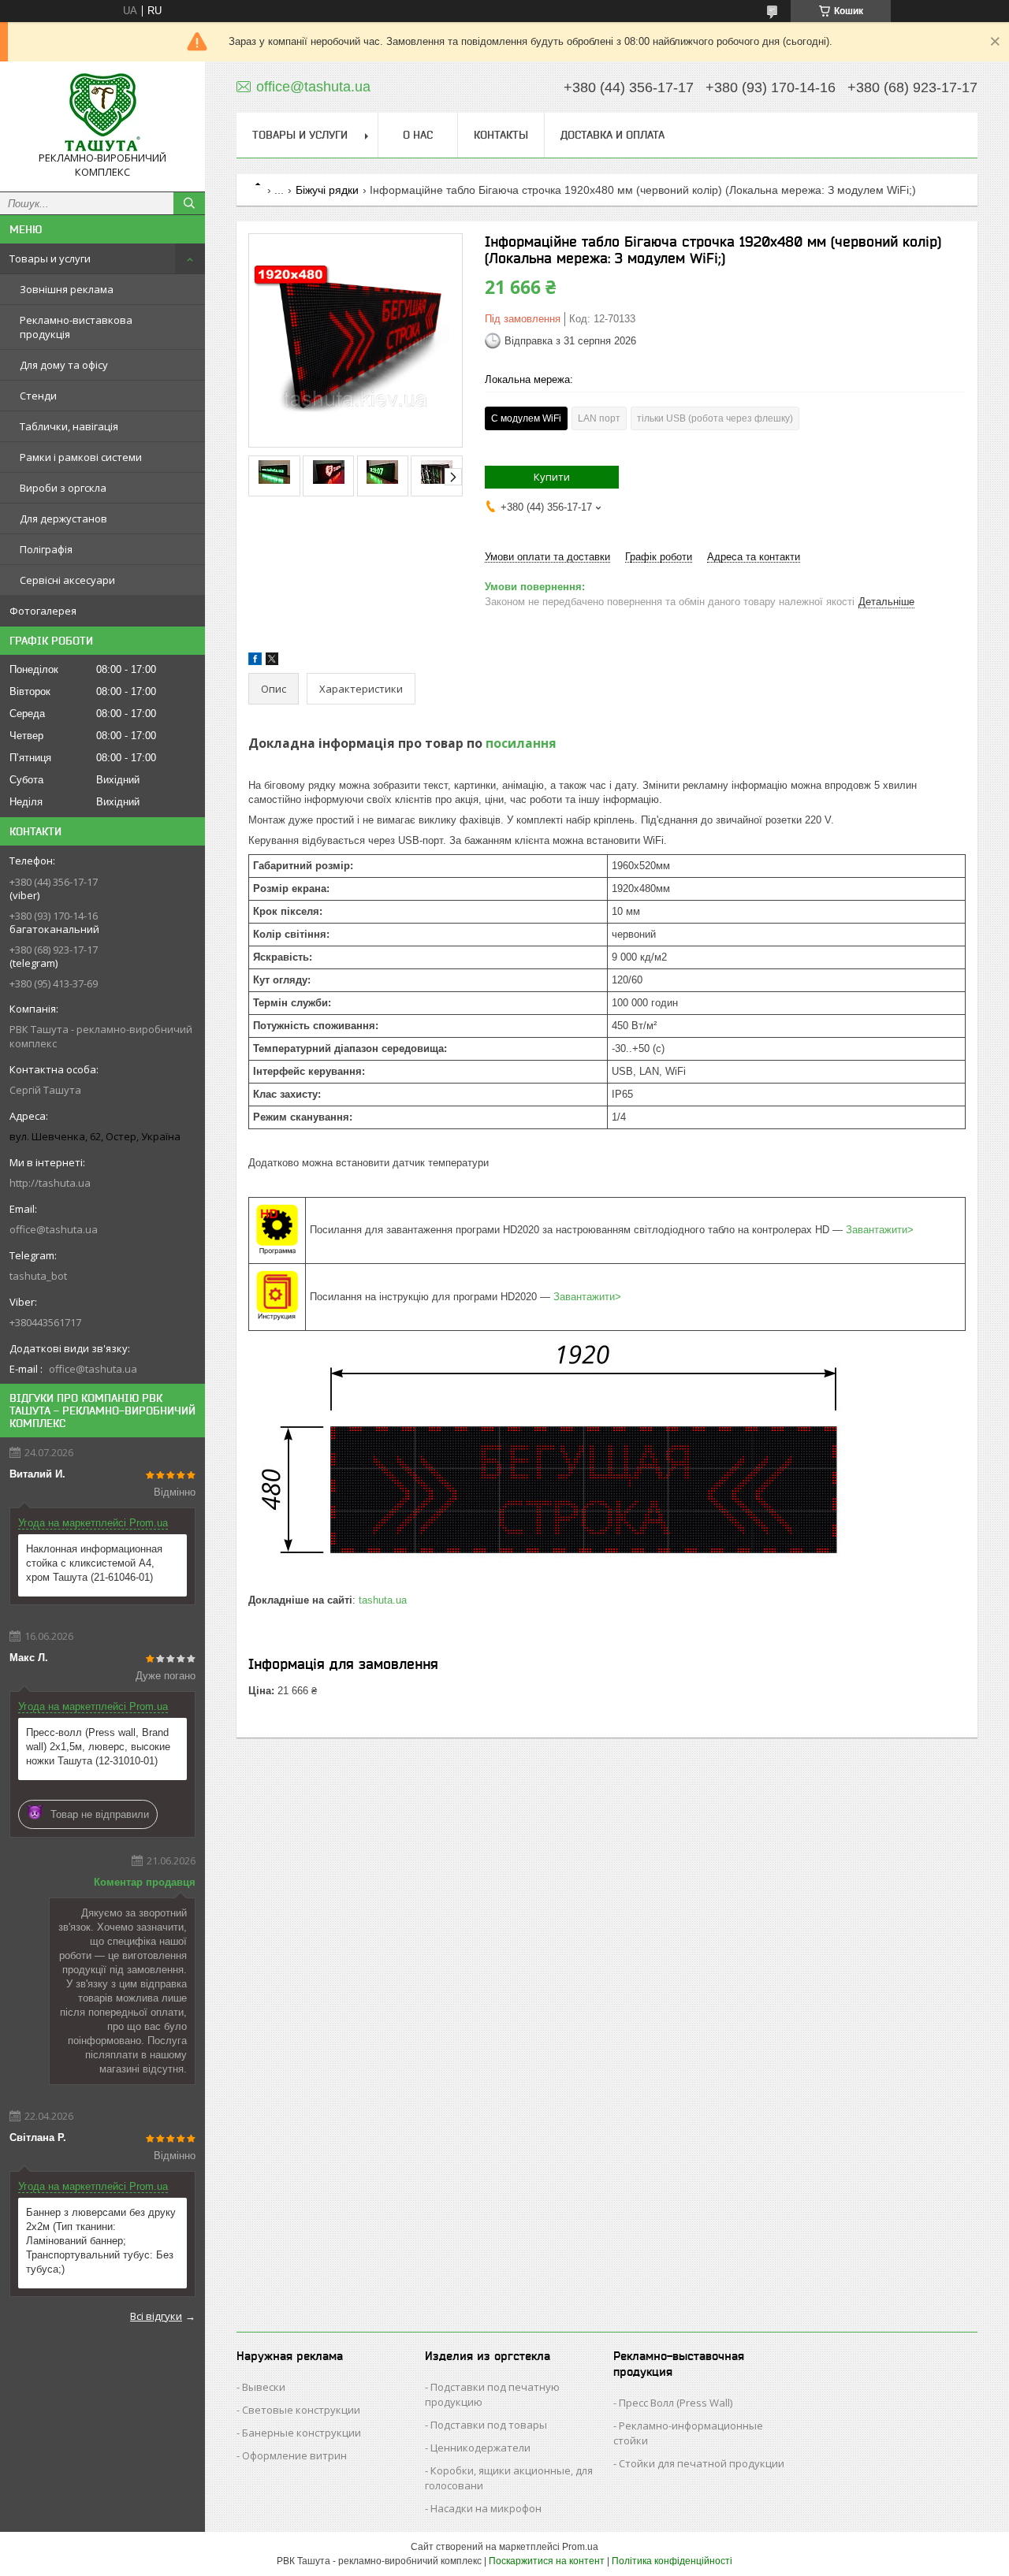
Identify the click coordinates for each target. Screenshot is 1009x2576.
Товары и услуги (50, 258)
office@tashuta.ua (54, 1229)
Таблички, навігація (69, 426)
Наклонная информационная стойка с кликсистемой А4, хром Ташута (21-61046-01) (94, 1563)
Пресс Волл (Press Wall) (676, 2403)
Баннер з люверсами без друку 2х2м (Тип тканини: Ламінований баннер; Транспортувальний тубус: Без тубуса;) (101, 2241)
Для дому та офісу (64, 365)
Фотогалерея (43, 611)
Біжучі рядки (327, 190)
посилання (521, 743)
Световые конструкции (301, 2410)
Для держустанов (63, 519)
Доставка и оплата (612, 135)
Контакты (501, 135)
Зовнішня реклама (67, 289)
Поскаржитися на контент (547, 2561)
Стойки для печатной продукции (702, 2463)
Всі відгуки (156, 2316)
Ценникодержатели (480, 2448)
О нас (418, 135)
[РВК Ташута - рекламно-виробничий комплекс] (102, 112)
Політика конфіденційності (672, 2561)
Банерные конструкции (302, 2433)
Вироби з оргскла (63, 488)
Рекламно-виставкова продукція (76, 327)
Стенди (38, 396)
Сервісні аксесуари (67, 580)
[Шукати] (189, 203)
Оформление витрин (294, 2455)
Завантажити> (880, 1230)
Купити (552, 477)
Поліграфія (46, 549)
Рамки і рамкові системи (81, 457)
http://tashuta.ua (50, 1183)
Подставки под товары (489, 2425)
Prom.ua (580, 2547)
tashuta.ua (383, 1600)
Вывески (264, 2387)
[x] (272, 662)
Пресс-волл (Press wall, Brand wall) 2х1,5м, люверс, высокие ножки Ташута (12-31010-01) (98, 1747)
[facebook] (255, 662)
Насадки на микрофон (486, 2508)
